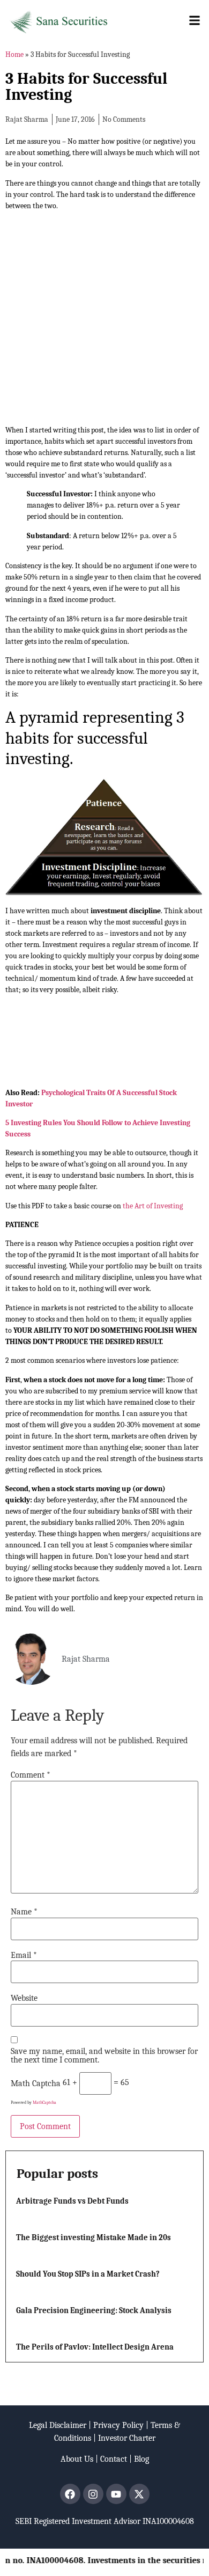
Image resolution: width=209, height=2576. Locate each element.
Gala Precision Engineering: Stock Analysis (94, 2310)
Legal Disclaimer (58, 2425)
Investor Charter (127, 2438)
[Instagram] (93, 2494)
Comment (31, 1775)
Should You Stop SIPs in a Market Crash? (88, 2274)
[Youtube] (116, 2494)
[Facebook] (70, 2494)
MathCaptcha (44, 2102)
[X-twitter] (139, 2494)
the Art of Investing (153, 1206)
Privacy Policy (118, 2425)
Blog (141, 2459)
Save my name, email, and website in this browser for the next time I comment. (104, 2056)
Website (24, 1998)
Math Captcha (36, 2083)
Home (14, 54)
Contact (114, 2459)
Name (24, 1912)
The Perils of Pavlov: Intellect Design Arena (95, 2347)
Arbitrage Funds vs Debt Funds (72, 2201)
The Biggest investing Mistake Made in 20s (94, 2237)
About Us (77, 2459)
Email (24, 1955)
